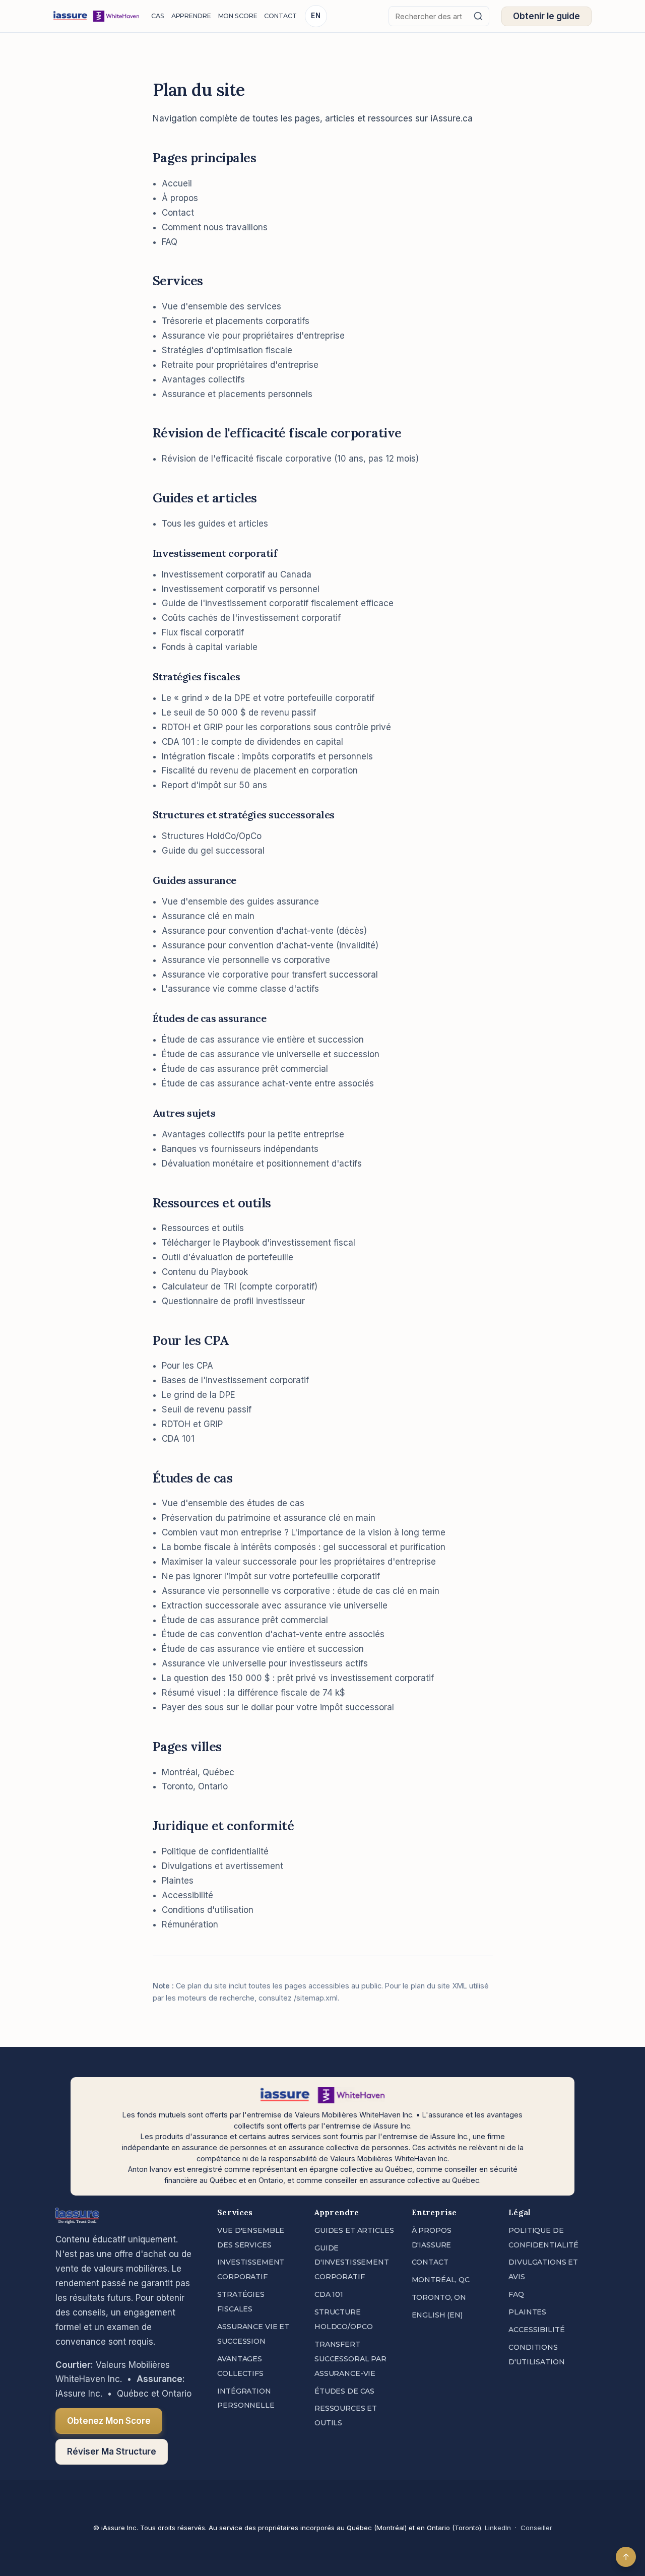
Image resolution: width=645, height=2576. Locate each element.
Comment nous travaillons (215, 227)
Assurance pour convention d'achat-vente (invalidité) (270, 945)
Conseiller (536, 2528)
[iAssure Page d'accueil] (96, 16)
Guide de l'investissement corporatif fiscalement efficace (278, 603)
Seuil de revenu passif (207, 1409)
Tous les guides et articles (215, 524)
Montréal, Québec (198, 1772)
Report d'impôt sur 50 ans (214, 785)
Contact (280, 16)
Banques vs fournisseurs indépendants (240, 1149)
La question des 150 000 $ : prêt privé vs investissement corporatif (298, 1678)
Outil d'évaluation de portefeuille (228, 1257)
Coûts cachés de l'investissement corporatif (251, 618)
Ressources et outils (203, 1228)
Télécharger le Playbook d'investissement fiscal (259, 1243)
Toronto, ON (439, 2297)
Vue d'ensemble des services (221, 306)
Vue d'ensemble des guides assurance (240, 901)
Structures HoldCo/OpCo (212, 836)
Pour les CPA (187, 1366)
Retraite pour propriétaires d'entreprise (240, 365)
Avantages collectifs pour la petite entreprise (253, 1134)
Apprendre (191, 16)
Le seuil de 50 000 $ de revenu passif (239, 713)
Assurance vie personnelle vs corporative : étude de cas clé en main (301, 1591)
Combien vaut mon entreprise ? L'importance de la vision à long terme (304, 1532)
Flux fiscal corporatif (203, 632)
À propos (180, 198)
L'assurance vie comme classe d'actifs (240, 989)
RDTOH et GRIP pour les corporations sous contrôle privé (276, 727)
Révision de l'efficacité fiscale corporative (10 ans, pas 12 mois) (290, 459)
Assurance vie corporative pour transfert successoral (270, 975)
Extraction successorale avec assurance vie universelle (275, 1605)
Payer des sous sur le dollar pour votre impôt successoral (278, 1707)
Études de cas (344, 2391)
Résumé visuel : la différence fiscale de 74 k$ (253, 1693)
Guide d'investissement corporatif (352, 2263)
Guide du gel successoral (213, 851)
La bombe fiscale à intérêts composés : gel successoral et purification (304, 1547)
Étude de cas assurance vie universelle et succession (271, 1054)
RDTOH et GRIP (192, 1424)
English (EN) (437, 2315)
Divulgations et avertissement (222, 1866)
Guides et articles (354, 2230)
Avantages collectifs (203, 379)
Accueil (177, 183)
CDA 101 (178, 1439)
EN (316, 16)
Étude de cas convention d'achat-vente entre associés (273, 1634)
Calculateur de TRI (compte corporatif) (240, 1286)
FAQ (170, 242)
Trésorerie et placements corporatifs (236, 321)
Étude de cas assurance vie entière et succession (263, 1040)
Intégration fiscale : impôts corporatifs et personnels (267, 756)
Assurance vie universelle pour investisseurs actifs (265, 1663)
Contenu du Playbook (205, 1272)
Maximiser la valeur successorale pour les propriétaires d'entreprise (299, 1562)
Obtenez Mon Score (109, 2421)
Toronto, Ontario (195, 1786)
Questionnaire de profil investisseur (233, 1301)
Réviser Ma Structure (112, 2452)
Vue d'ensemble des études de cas (233, 1503)
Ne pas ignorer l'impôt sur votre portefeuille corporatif (271, 1576)
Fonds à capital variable (210, 647)
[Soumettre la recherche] (478, 16)
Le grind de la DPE (199, 1395)
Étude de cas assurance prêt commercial (245, 1069)
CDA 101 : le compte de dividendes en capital (252, 742)
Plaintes (178, 1881)
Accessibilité (187, 1895)
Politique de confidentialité (215, 1851)
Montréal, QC (441, 2280)
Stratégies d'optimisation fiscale (227, 350)
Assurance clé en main (208, 916)
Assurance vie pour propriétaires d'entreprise (253, 336)
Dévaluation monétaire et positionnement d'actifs (262, 1164)
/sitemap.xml (316, 1998)
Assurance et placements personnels (237, 394)
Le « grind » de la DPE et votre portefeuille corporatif (268, 698)
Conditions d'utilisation (208, 1910)
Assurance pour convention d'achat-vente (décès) (264, 931)
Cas (158, 16)
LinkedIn (498, 2528)
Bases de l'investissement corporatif (235, 1380)
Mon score (238, 16)
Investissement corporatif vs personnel (241, 589)
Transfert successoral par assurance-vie (350, 2359)
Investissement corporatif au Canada (237, 574)
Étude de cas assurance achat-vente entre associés (268, 1083)
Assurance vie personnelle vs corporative (246, 960)
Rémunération (190, 1924)
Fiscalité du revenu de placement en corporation (260, 770)
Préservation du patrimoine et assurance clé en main (269, 1518)
